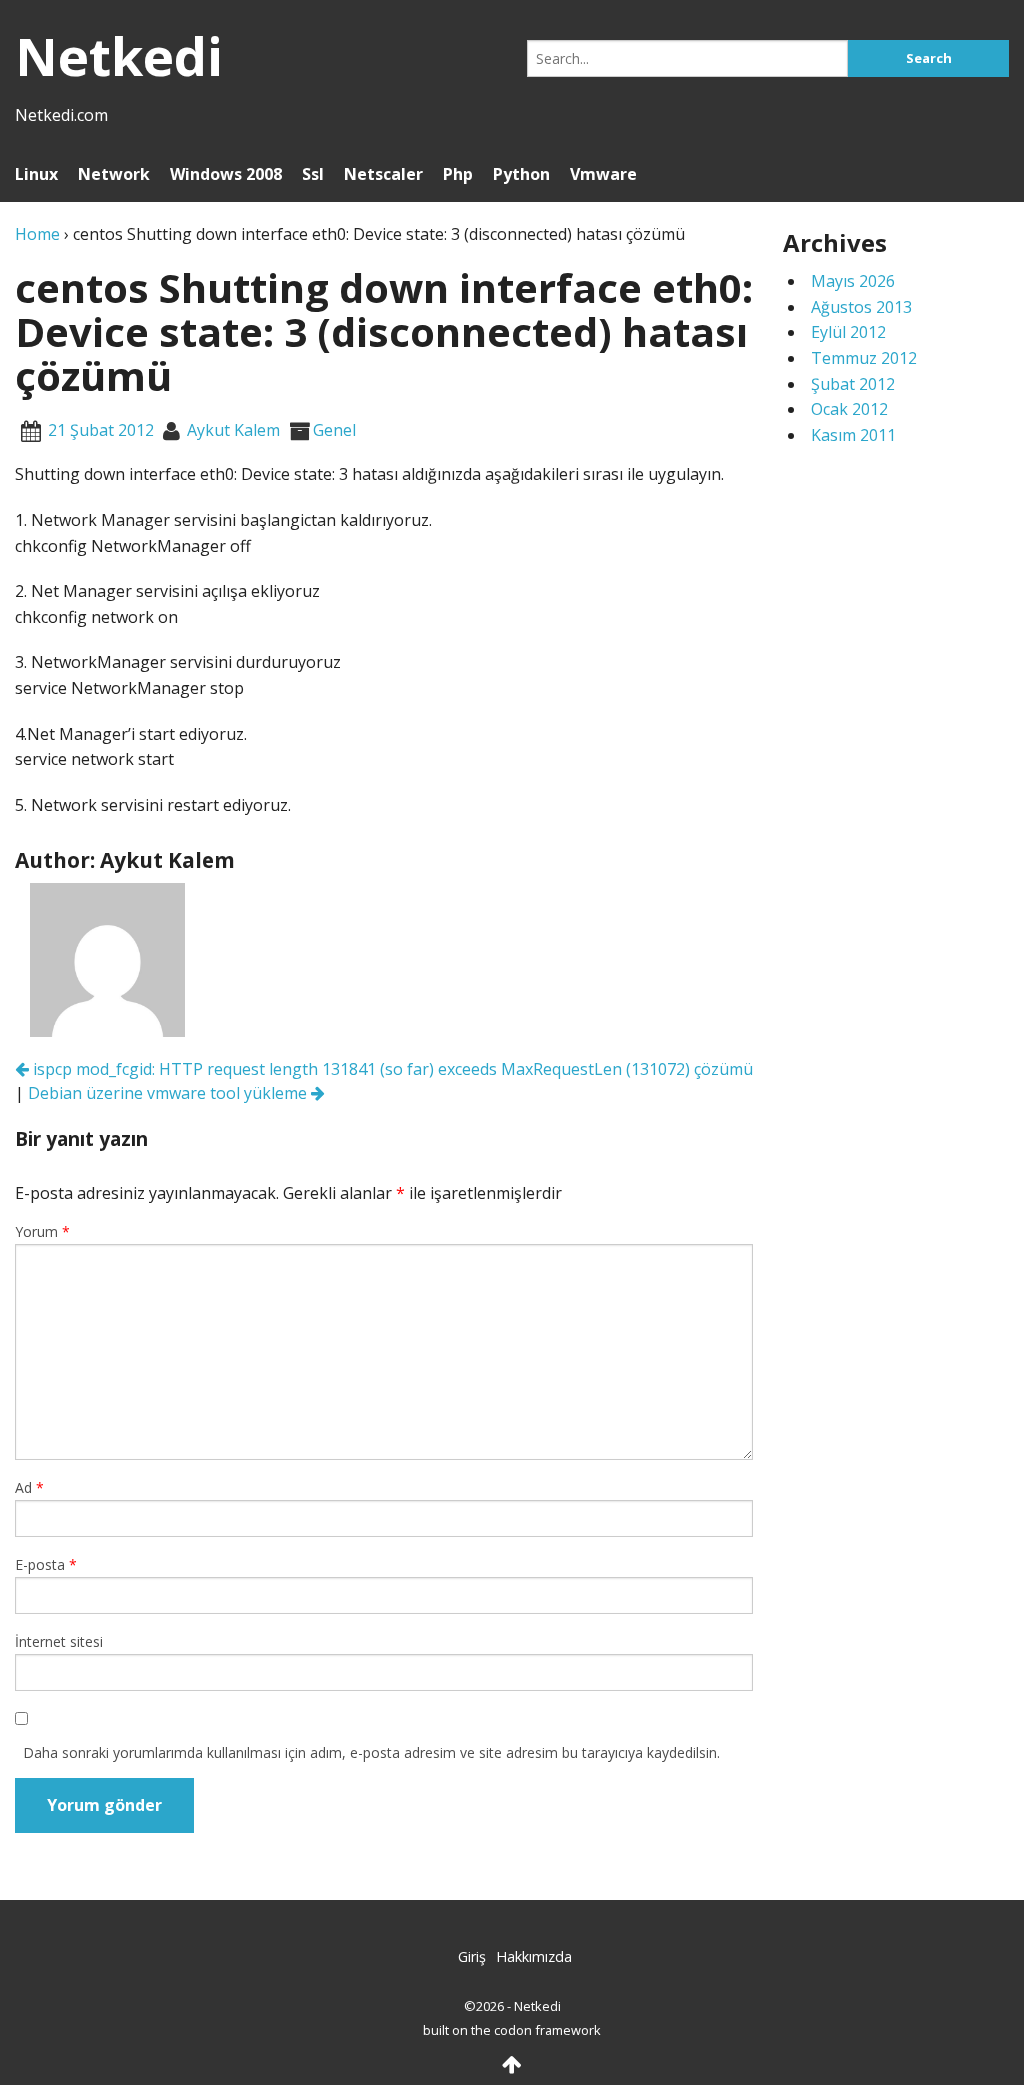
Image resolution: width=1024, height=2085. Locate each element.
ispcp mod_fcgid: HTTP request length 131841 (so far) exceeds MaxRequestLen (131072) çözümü (391, 1069)
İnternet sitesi (59, 1641)
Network (114, 174)
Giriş (472, 1956)
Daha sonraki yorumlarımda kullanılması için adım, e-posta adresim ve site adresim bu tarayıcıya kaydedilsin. (371, 1752)
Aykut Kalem (233, 430)
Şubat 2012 (853, 384)
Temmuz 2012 (864, 358)
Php (458, 174)
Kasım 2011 (853, 435)
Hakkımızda (534, 1956)
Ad (29, 1487)
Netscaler (383, 174)
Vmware (603, 174)
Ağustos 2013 (861, 307)
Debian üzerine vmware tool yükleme (169, 1093)
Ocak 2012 (849, 409)
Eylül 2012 (848, 332)
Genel (334, 430)
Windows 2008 (226, 174)
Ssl (313, 174)
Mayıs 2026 (853, 281)
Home (37, 234)
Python (521, 174)
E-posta (46, 1564)
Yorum (42, 1231)
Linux (36, 174)
